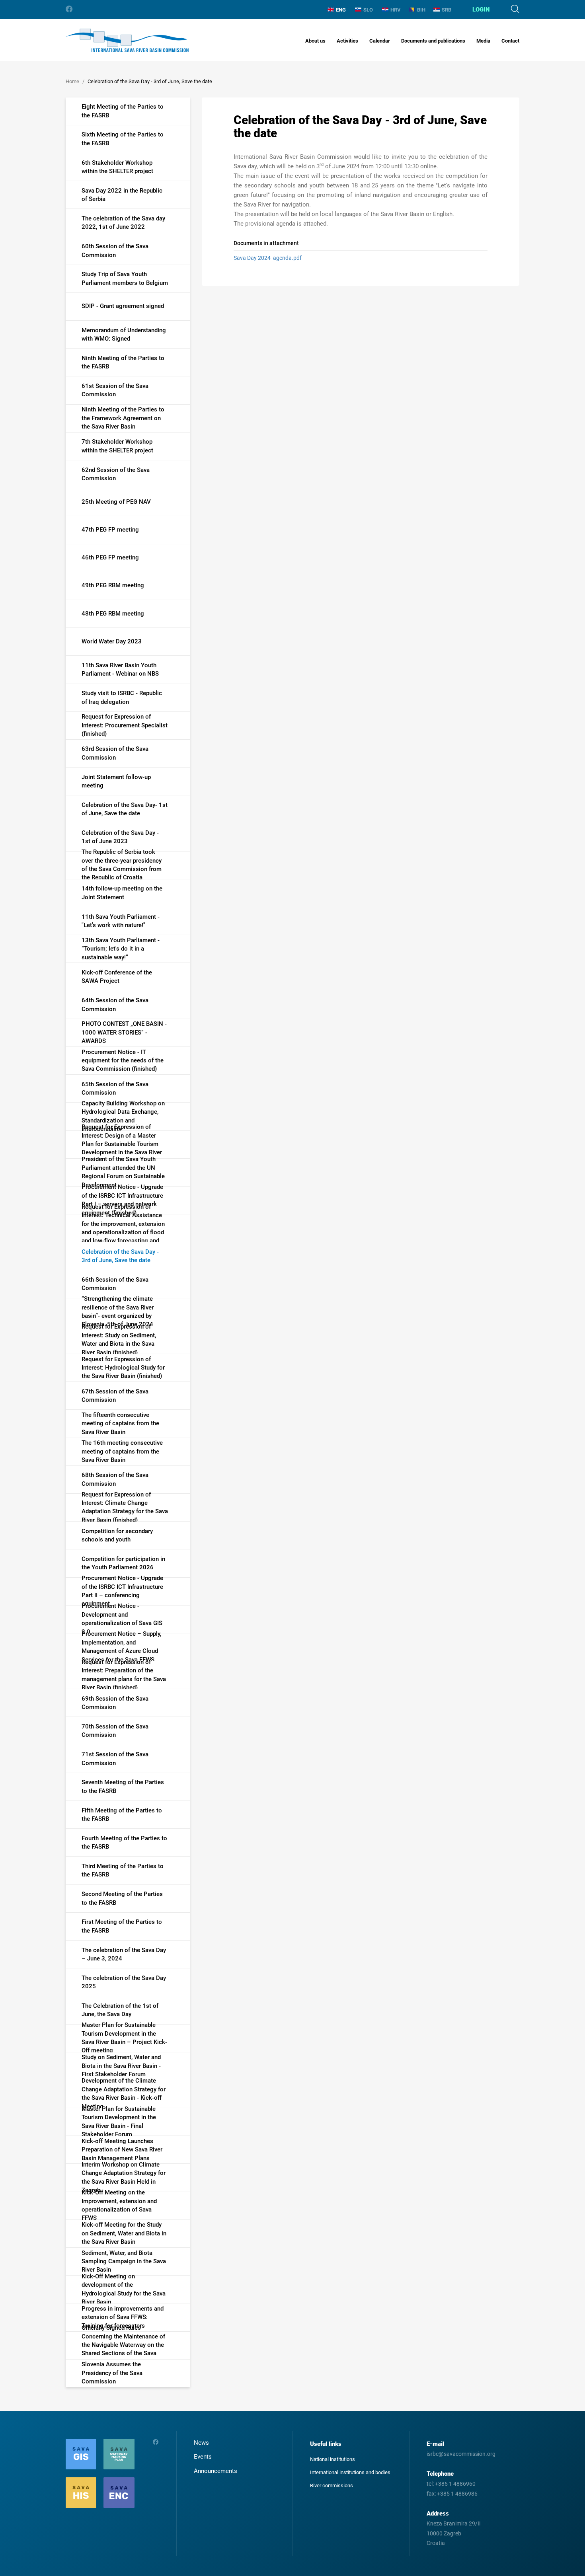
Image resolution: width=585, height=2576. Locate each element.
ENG (341, 10)
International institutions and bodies (350, 2472)
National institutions (332, 2459)
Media (483, 41)
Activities (347, 41)
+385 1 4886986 (457, 2494)
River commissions (331, 2485)
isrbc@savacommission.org (461, 2454)
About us (315, 41)
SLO (368, 10)
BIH (421, 10)
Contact (510, 41)
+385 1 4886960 (455, 2484)
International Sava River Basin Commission (127, 40)
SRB (447, 10)
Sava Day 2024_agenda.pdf (268, 258)
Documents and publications (433, 41)
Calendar (380, 41)
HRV (396, 10)
